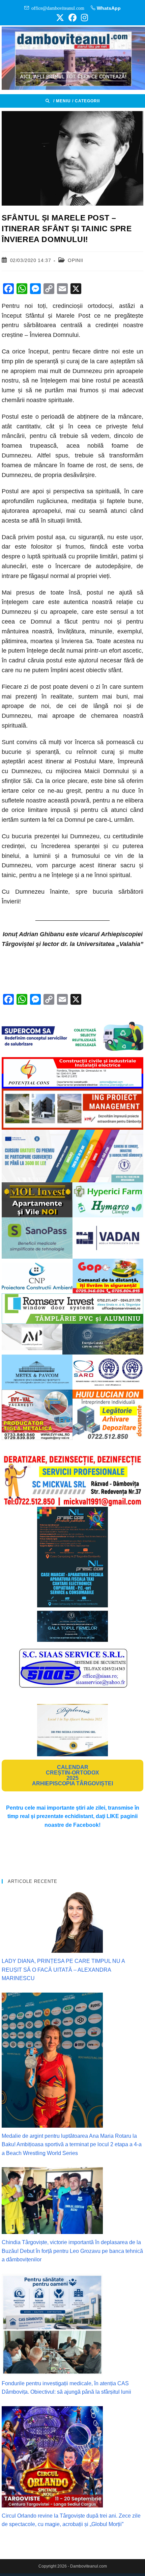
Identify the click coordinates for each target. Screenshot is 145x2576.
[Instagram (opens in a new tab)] (83, 18)
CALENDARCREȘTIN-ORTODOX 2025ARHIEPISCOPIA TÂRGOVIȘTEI (72, 1775)
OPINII (76, 260)
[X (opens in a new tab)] (60, 18)
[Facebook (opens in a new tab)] (72, 18)
